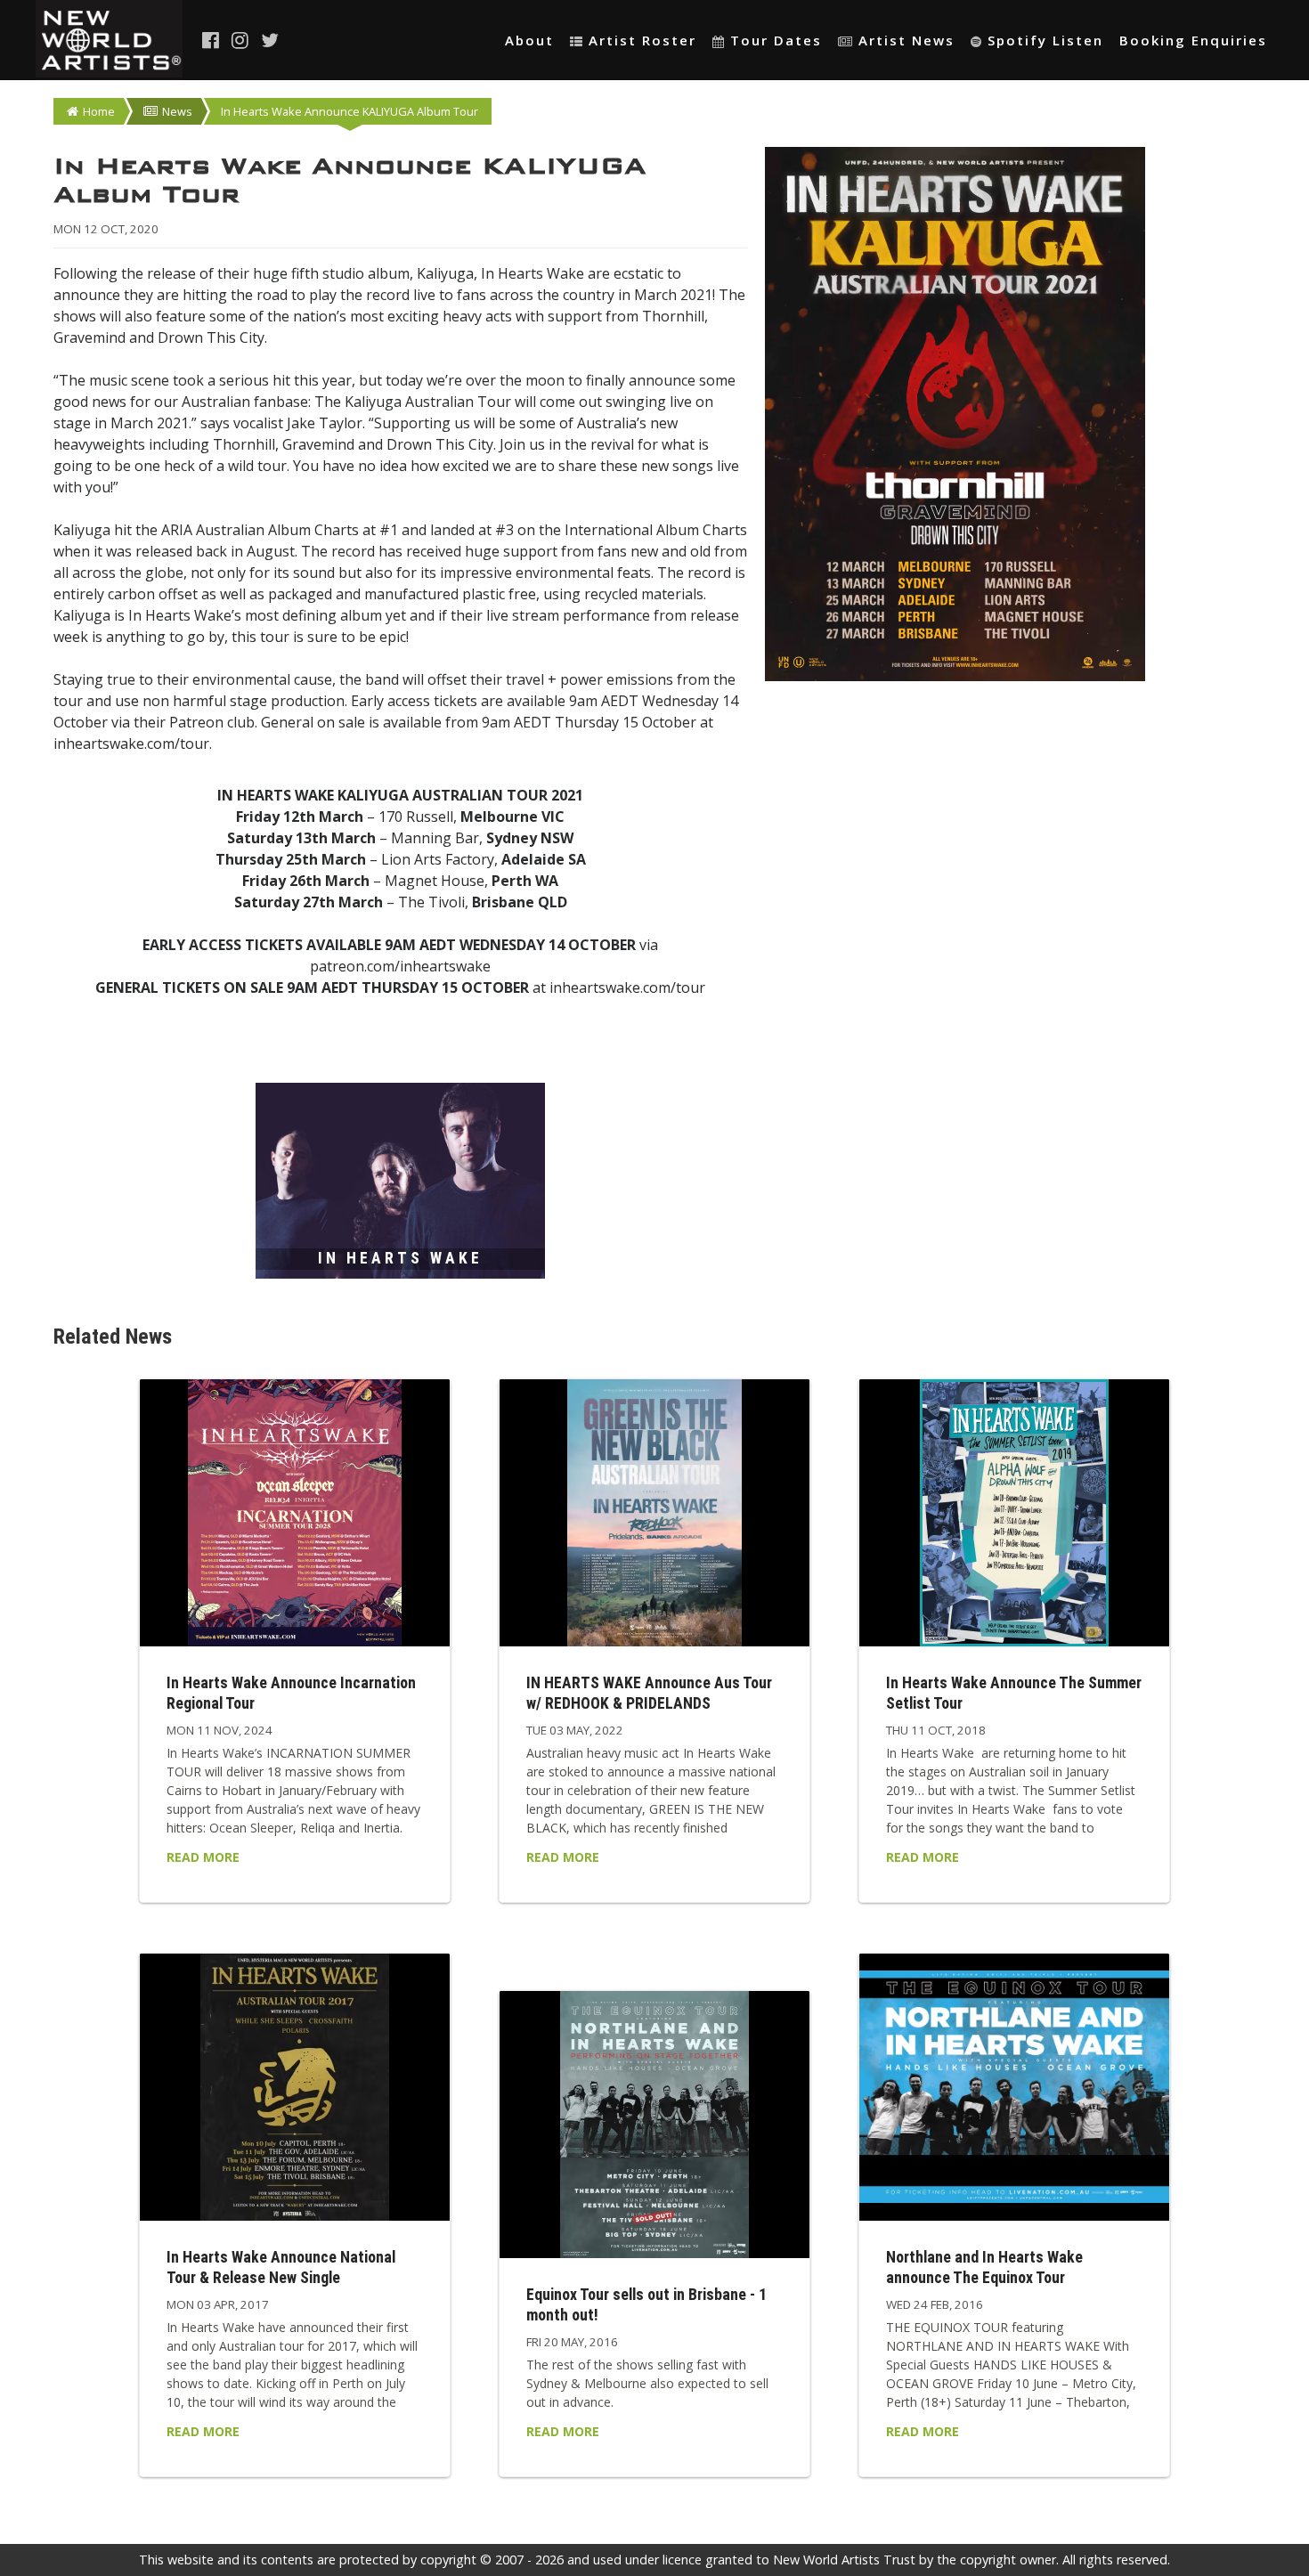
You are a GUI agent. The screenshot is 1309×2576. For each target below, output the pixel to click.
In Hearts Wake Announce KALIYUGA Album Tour (350, 111)
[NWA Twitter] (271, 40)
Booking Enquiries (1193, 40)
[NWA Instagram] (241, 40)
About (529, 40)
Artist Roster (642, 40)
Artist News (907, 40)
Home (99, 111)
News (177, 111)
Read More (203, 1857)
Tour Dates (776, 40)
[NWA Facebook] (212, 40)
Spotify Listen (1045, 40)
